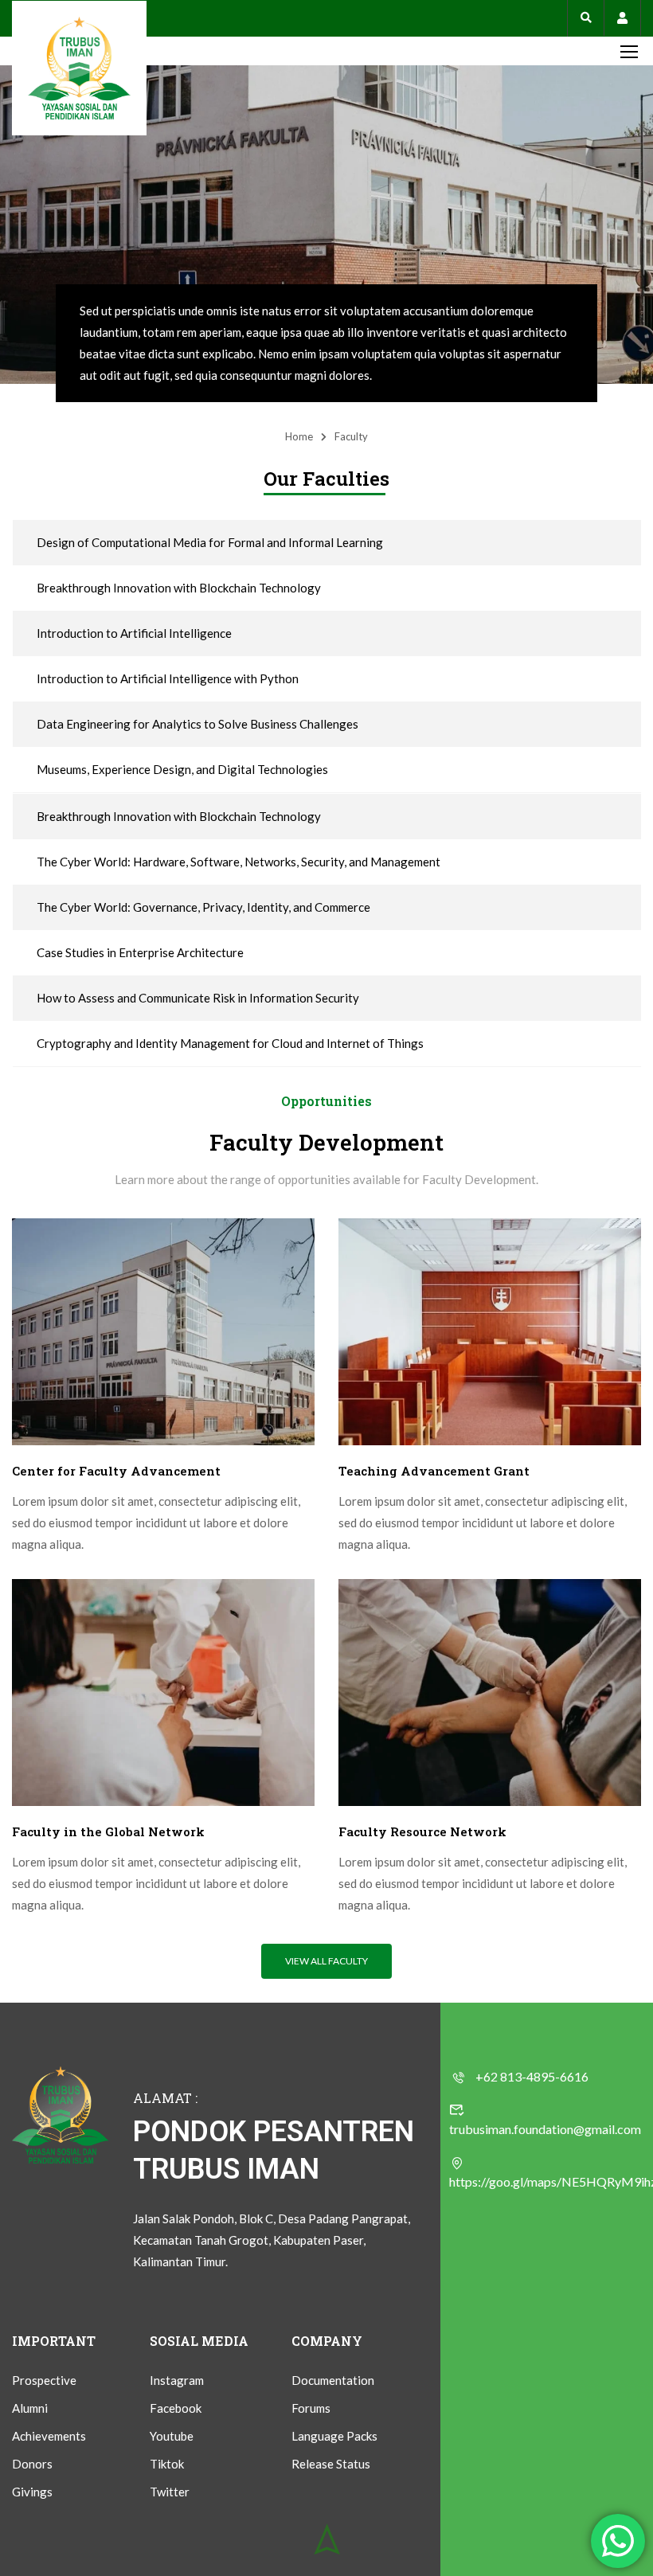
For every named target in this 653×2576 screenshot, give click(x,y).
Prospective (44, 2380)
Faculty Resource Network (422, 1831)
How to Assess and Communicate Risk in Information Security (198, 998)
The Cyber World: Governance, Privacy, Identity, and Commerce (203, 907)
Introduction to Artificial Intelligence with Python (168, 678)
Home (299, 436)
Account (622, 18)
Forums (311, 2408)
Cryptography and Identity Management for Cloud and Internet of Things (230, 1043)
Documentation (333, 2380)
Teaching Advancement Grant (434, 1471)
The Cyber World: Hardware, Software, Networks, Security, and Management (239, 862)
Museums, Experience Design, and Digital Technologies (182, 769)
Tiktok (167, 2464)
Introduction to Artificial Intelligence (134, 633)
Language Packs (334, 2436)
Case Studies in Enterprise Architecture (140, 952)
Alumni (30, 2408)
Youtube (172, 2436)
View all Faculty (326, 1961)
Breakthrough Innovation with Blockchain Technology (179, 588)
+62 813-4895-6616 (532, 2076)
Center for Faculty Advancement (116, 1471)
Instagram (177, 2380)
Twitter (170, 2492)
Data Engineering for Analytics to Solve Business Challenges (197, 724)
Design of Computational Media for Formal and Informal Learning (210, 542)
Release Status (331, 2464)
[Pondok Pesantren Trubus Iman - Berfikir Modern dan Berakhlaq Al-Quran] (79, 68)
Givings (32, 2492)
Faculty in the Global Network (108, 1831)
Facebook (176, 2408)
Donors (32, 2464)
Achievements (49, 2436)
